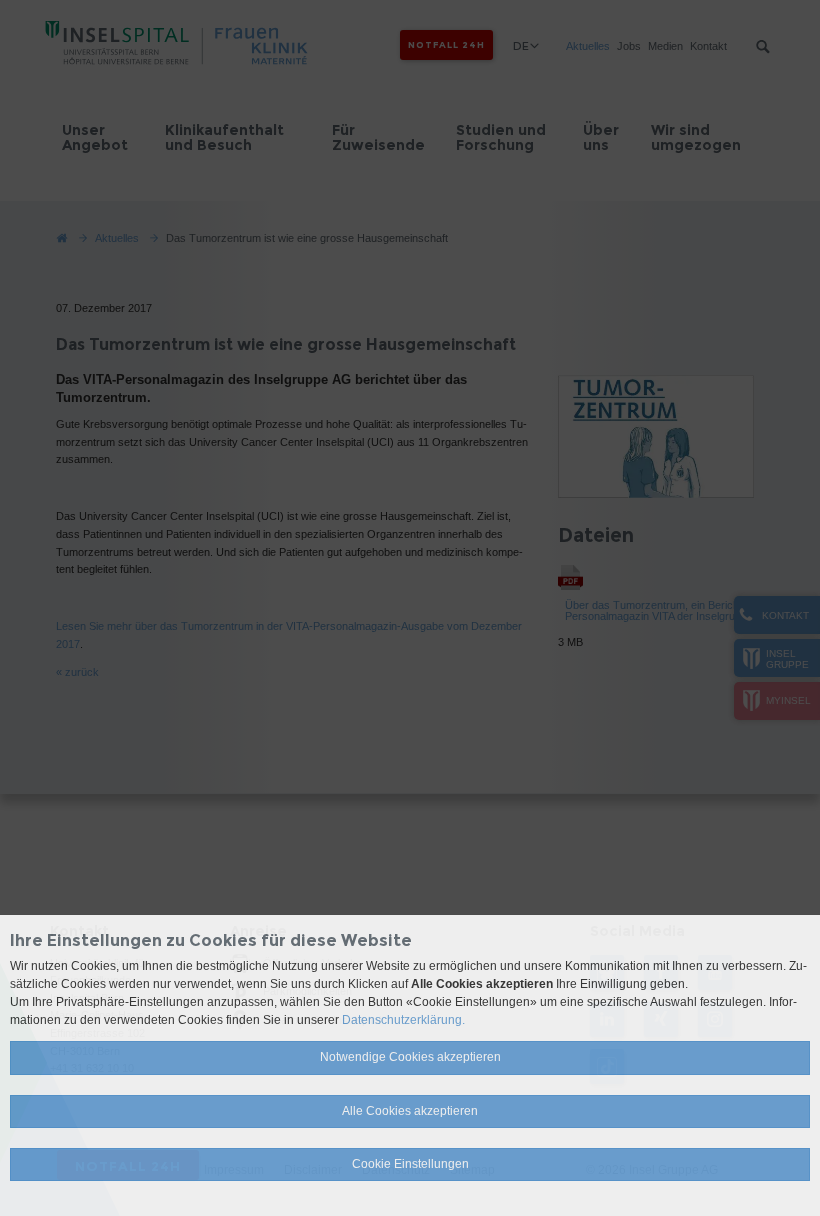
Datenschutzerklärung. (403, 1020)
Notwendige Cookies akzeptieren (410, 1057)
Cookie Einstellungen (410, 1164)
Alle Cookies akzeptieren (410, 1111)
